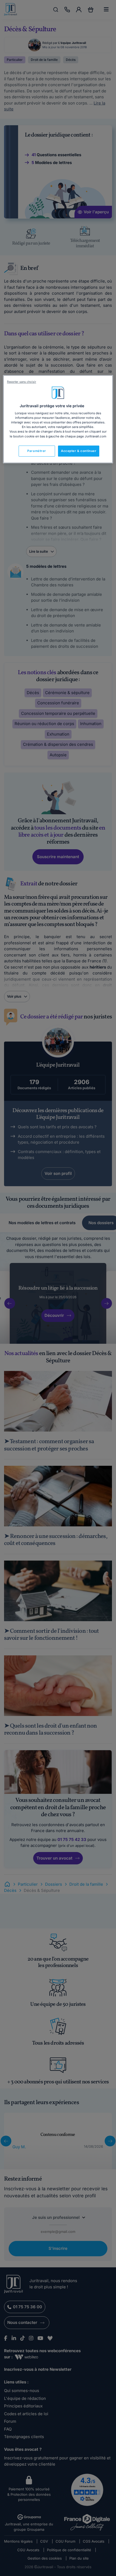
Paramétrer (37, 451)
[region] (58, 419)
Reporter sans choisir (22, 382)
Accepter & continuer (79, 451)
